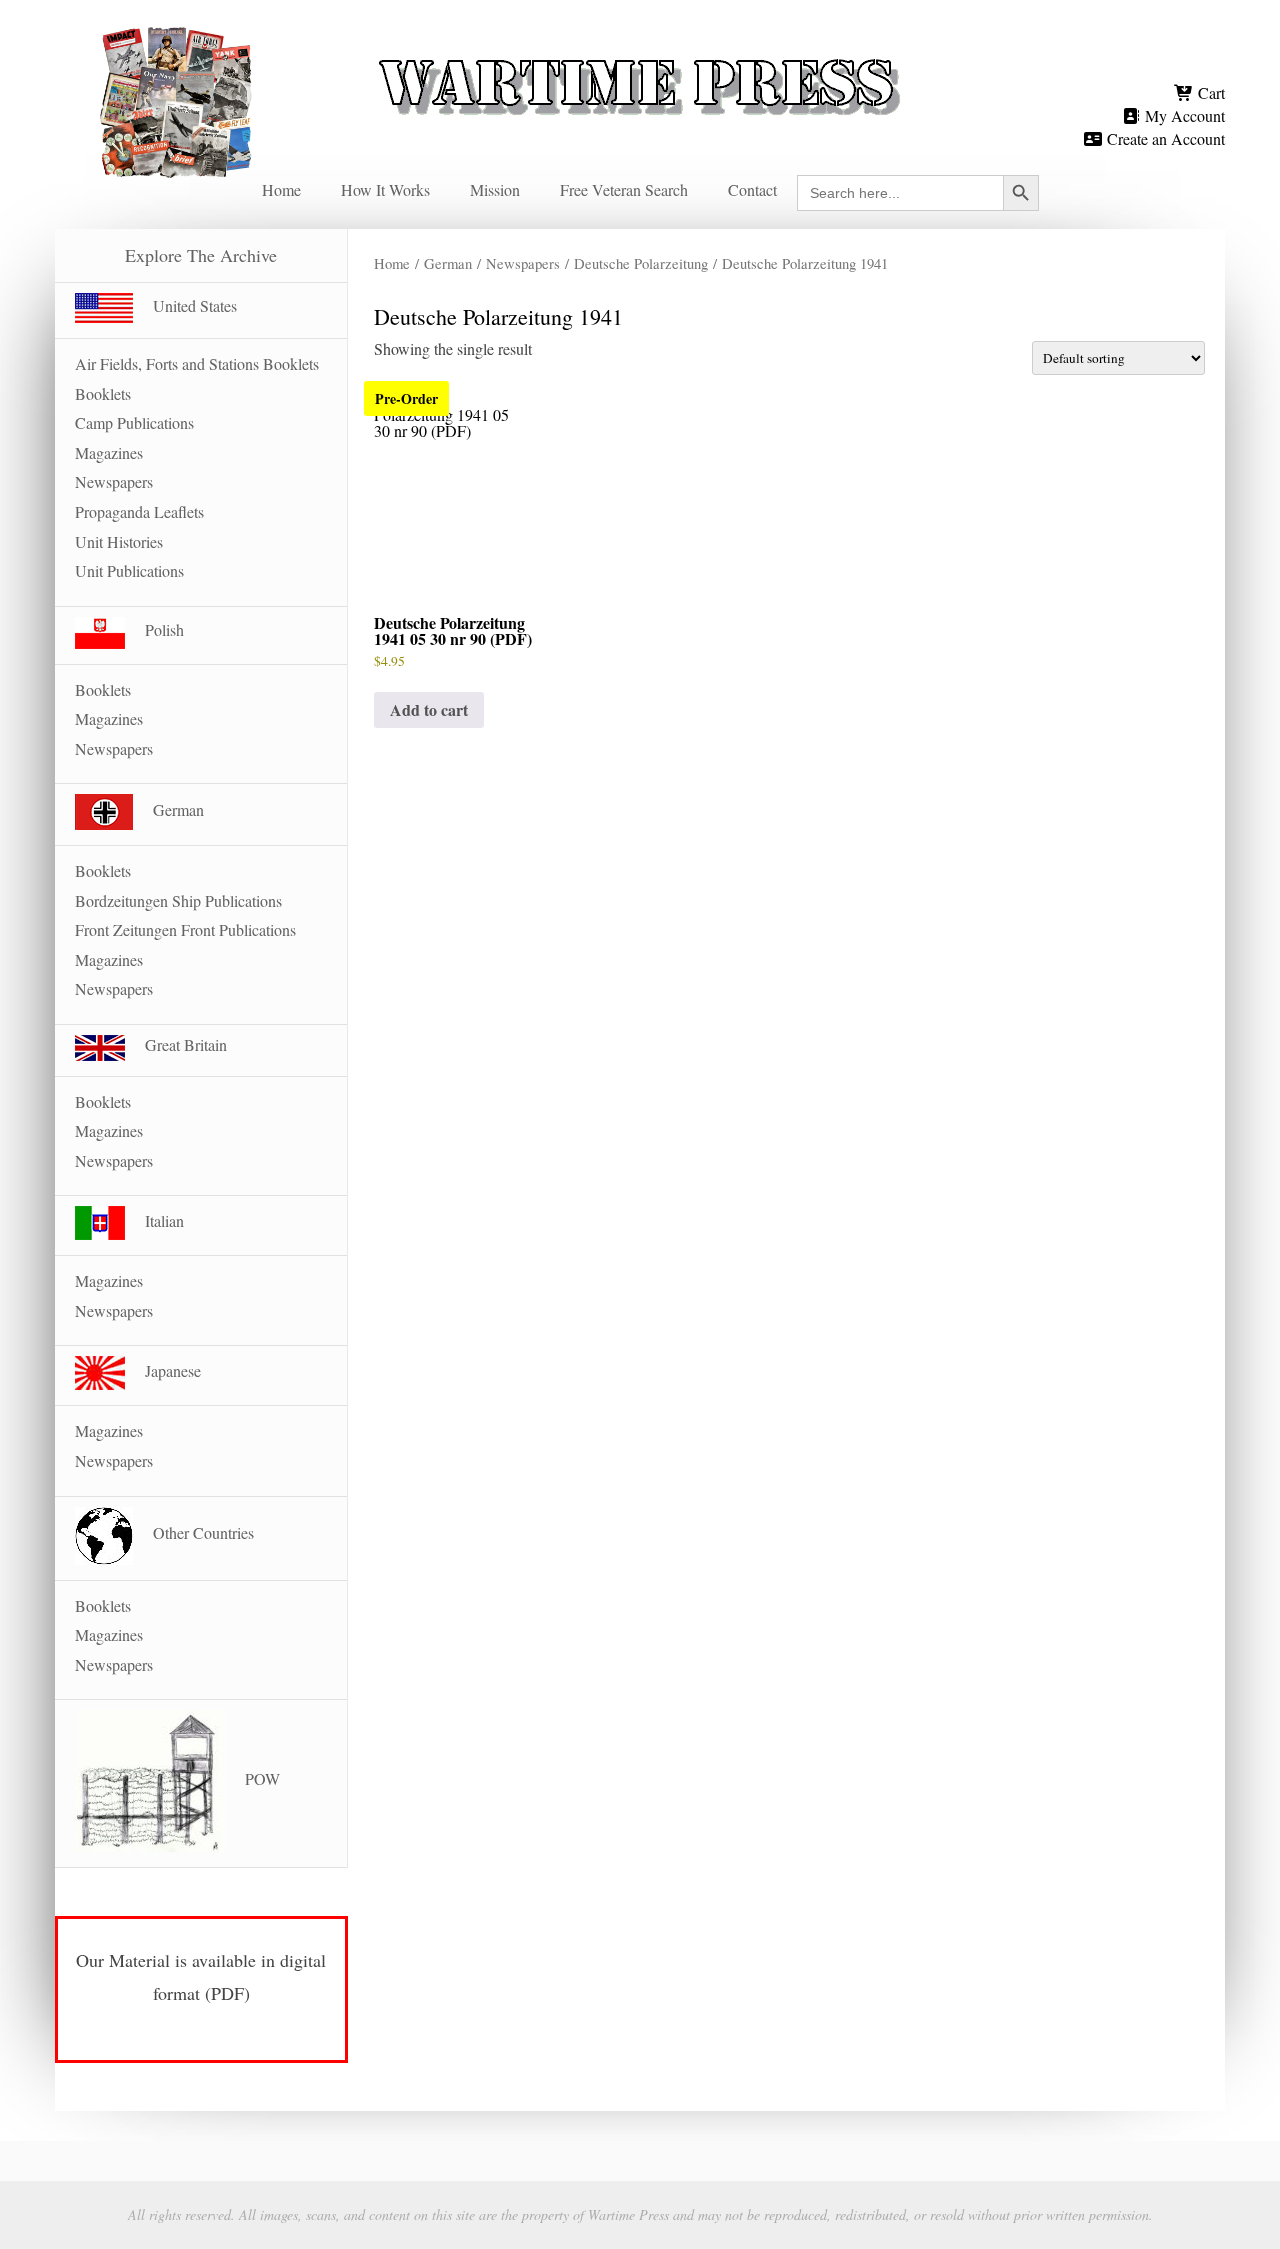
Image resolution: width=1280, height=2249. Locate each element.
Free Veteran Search (624, 189)
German (448, 263)
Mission (495, 189)
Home (281, 189)
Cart (1209, 92)
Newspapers (523, 263)
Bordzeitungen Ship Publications (178, 900)
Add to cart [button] (429, 709)
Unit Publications (129, 570)
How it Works (385, 189)
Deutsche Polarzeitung (641, 263)
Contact (752, 189)
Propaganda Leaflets (139, 511)
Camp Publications (134, 422)
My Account (1183, 115)
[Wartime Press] (640, 52)
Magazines (109, 452)
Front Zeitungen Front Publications (185, 929)
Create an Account (1164, 138)
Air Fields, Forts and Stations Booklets (197, 363)
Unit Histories (119, 541)
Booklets (103, 393)
